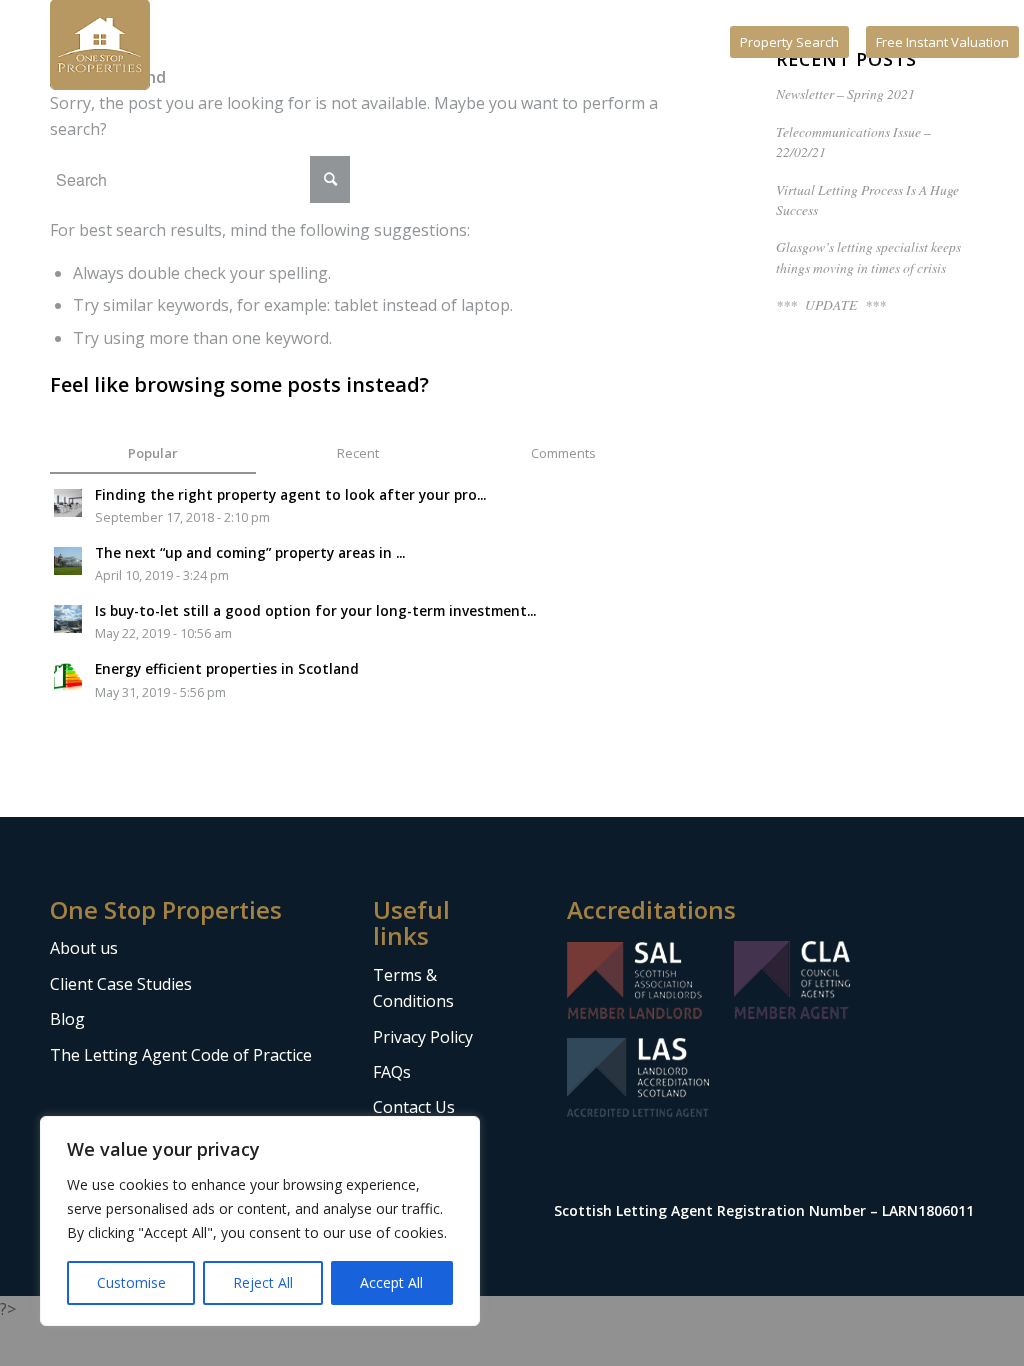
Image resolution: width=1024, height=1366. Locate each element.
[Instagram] (699, 44)
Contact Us (414, 1107)
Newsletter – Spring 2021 (845, 93)
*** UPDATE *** (831, 304)
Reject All (263, 1282)
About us (84, 948)
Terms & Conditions (413, 988)
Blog (67, 1019)
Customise (131, 1282)
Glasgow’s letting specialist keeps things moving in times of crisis (868, 256)
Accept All (391, 1282)
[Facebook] (669, 44)
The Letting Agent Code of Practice (181, 1055)
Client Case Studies (121, 984)
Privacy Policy (423, 1037)
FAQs (392, 1072)
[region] (260, 1221)
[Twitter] (729, 44)
